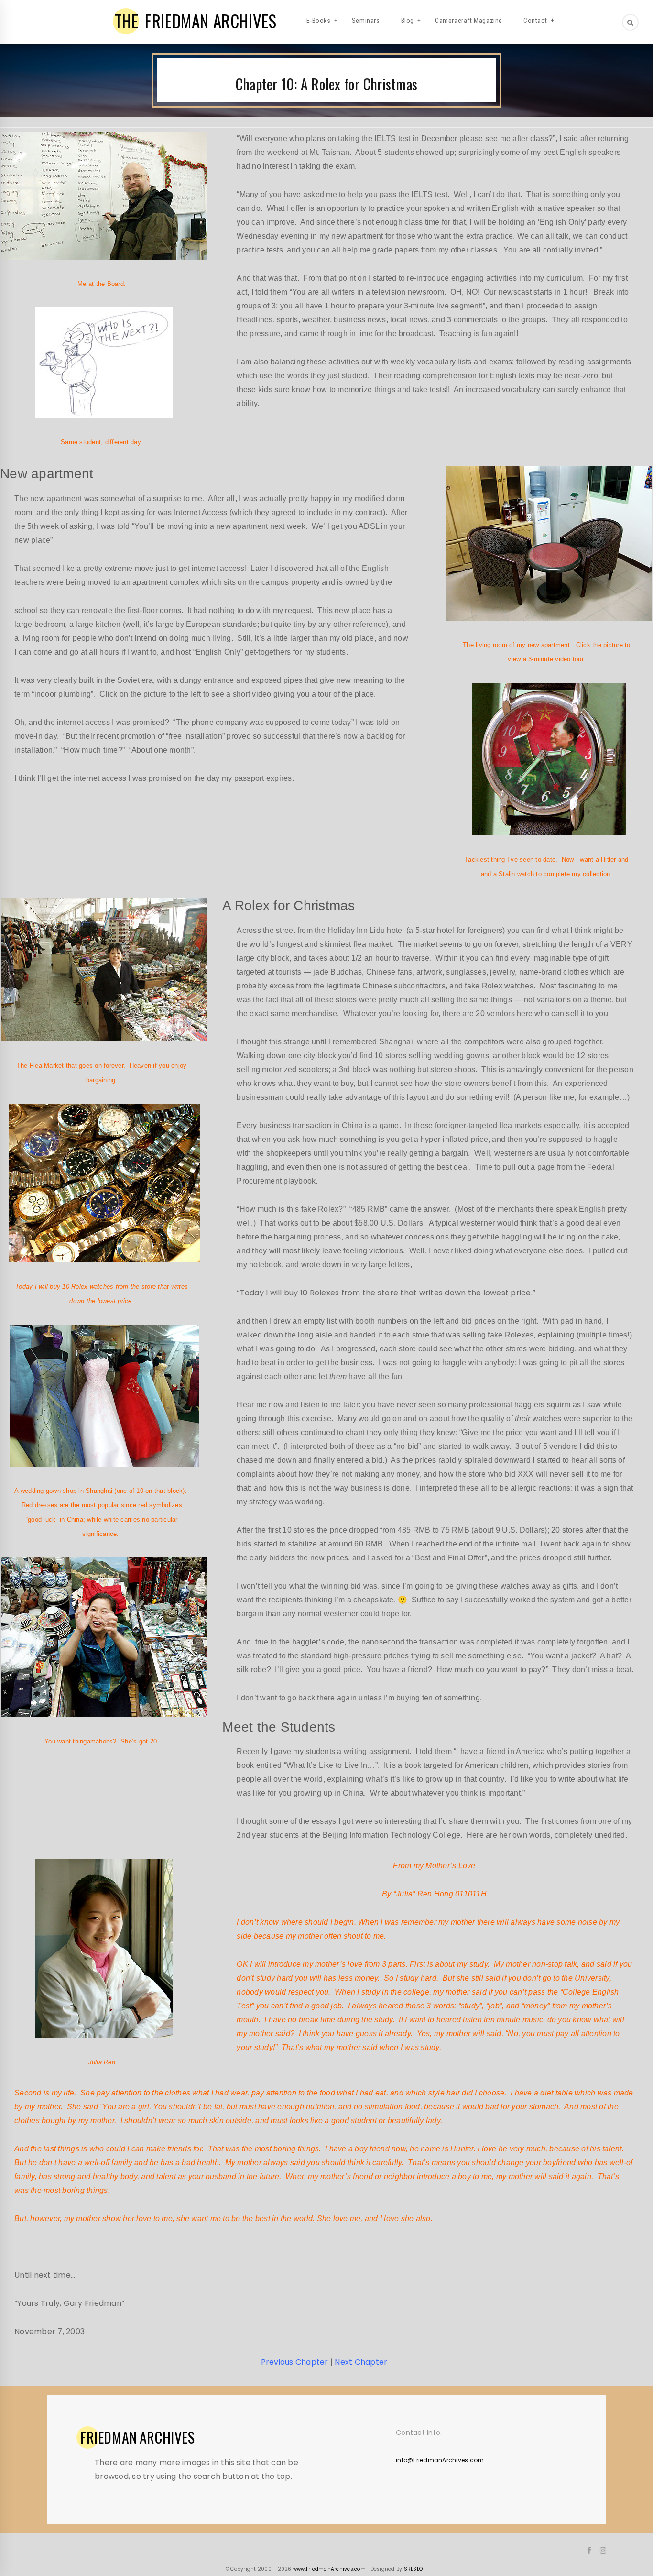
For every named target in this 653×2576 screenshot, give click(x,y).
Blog (408, 21)
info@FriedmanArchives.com (440, 2460)
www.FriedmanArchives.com (329, 2569)
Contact (535, 21)
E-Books (319, 21)
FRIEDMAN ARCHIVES (196, 21)
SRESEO (414, 2569)
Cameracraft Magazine (469, 21)
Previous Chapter (295, 2362)
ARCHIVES (138, 2437)
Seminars (366, 21)
